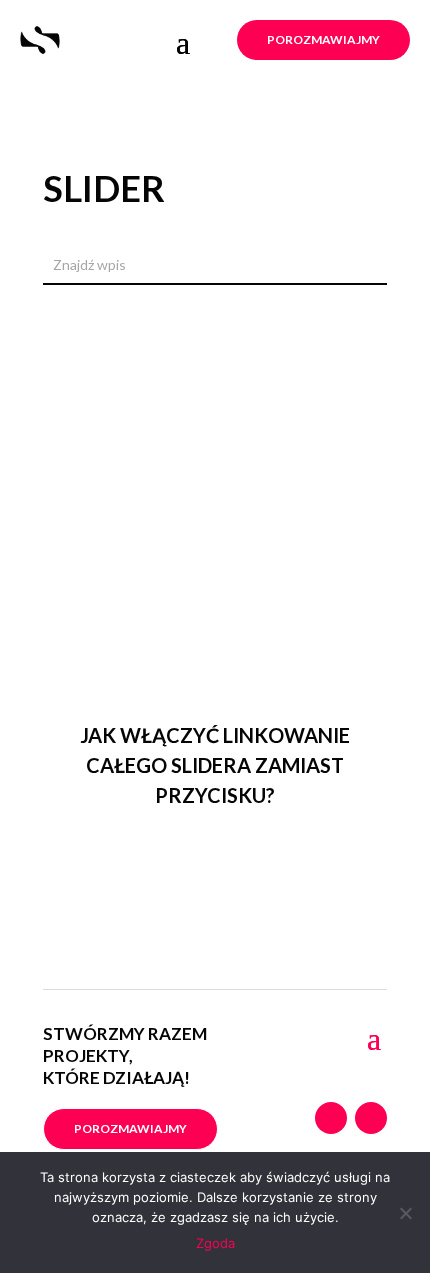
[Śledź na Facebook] (331, 1118)
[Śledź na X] (371, 1118)
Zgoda (215, 1243)
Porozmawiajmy (323, 39)
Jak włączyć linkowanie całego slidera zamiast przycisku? (215, 765)
